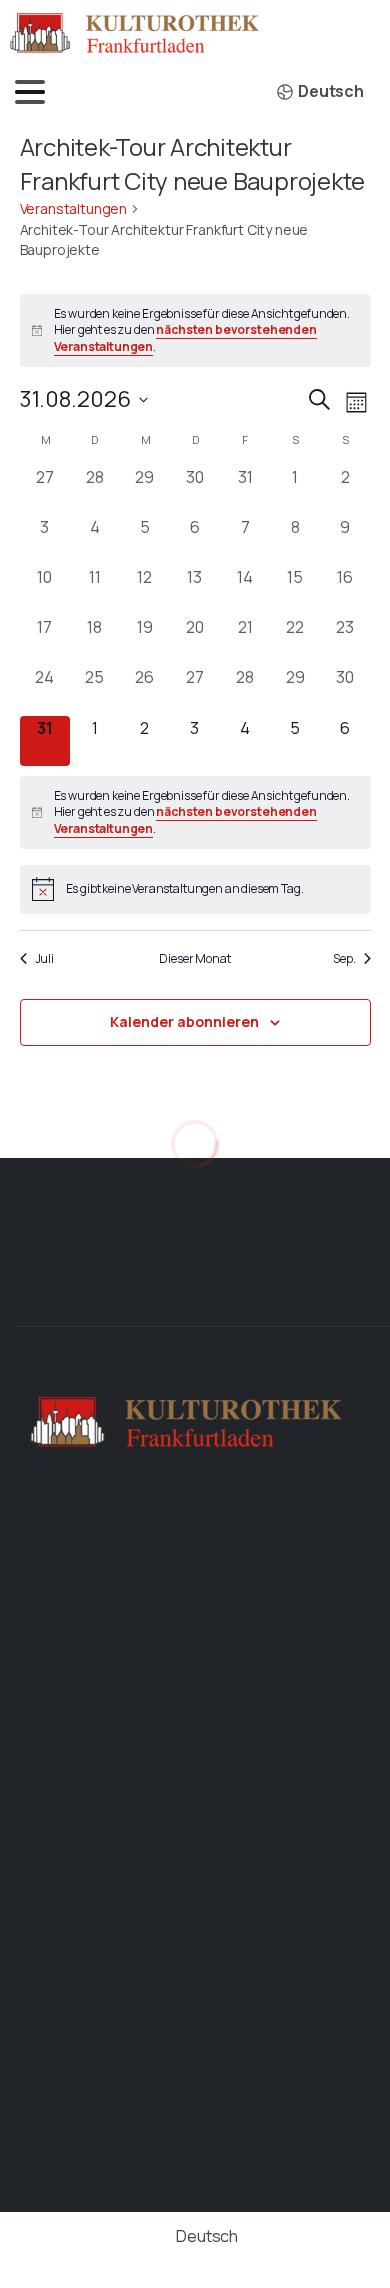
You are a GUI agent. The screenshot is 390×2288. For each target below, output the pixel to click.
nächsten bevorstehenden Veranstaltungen (185, 338)
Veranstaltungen (74, 208)
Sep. (344, 959)
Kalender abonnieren (184, 1021)
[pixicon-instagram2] (358, 1291)
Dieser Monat (194, 959)
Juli (44, 959)
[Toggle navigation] (30, 92)
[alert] (195, 331)
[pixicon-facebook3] (294, 1291)
